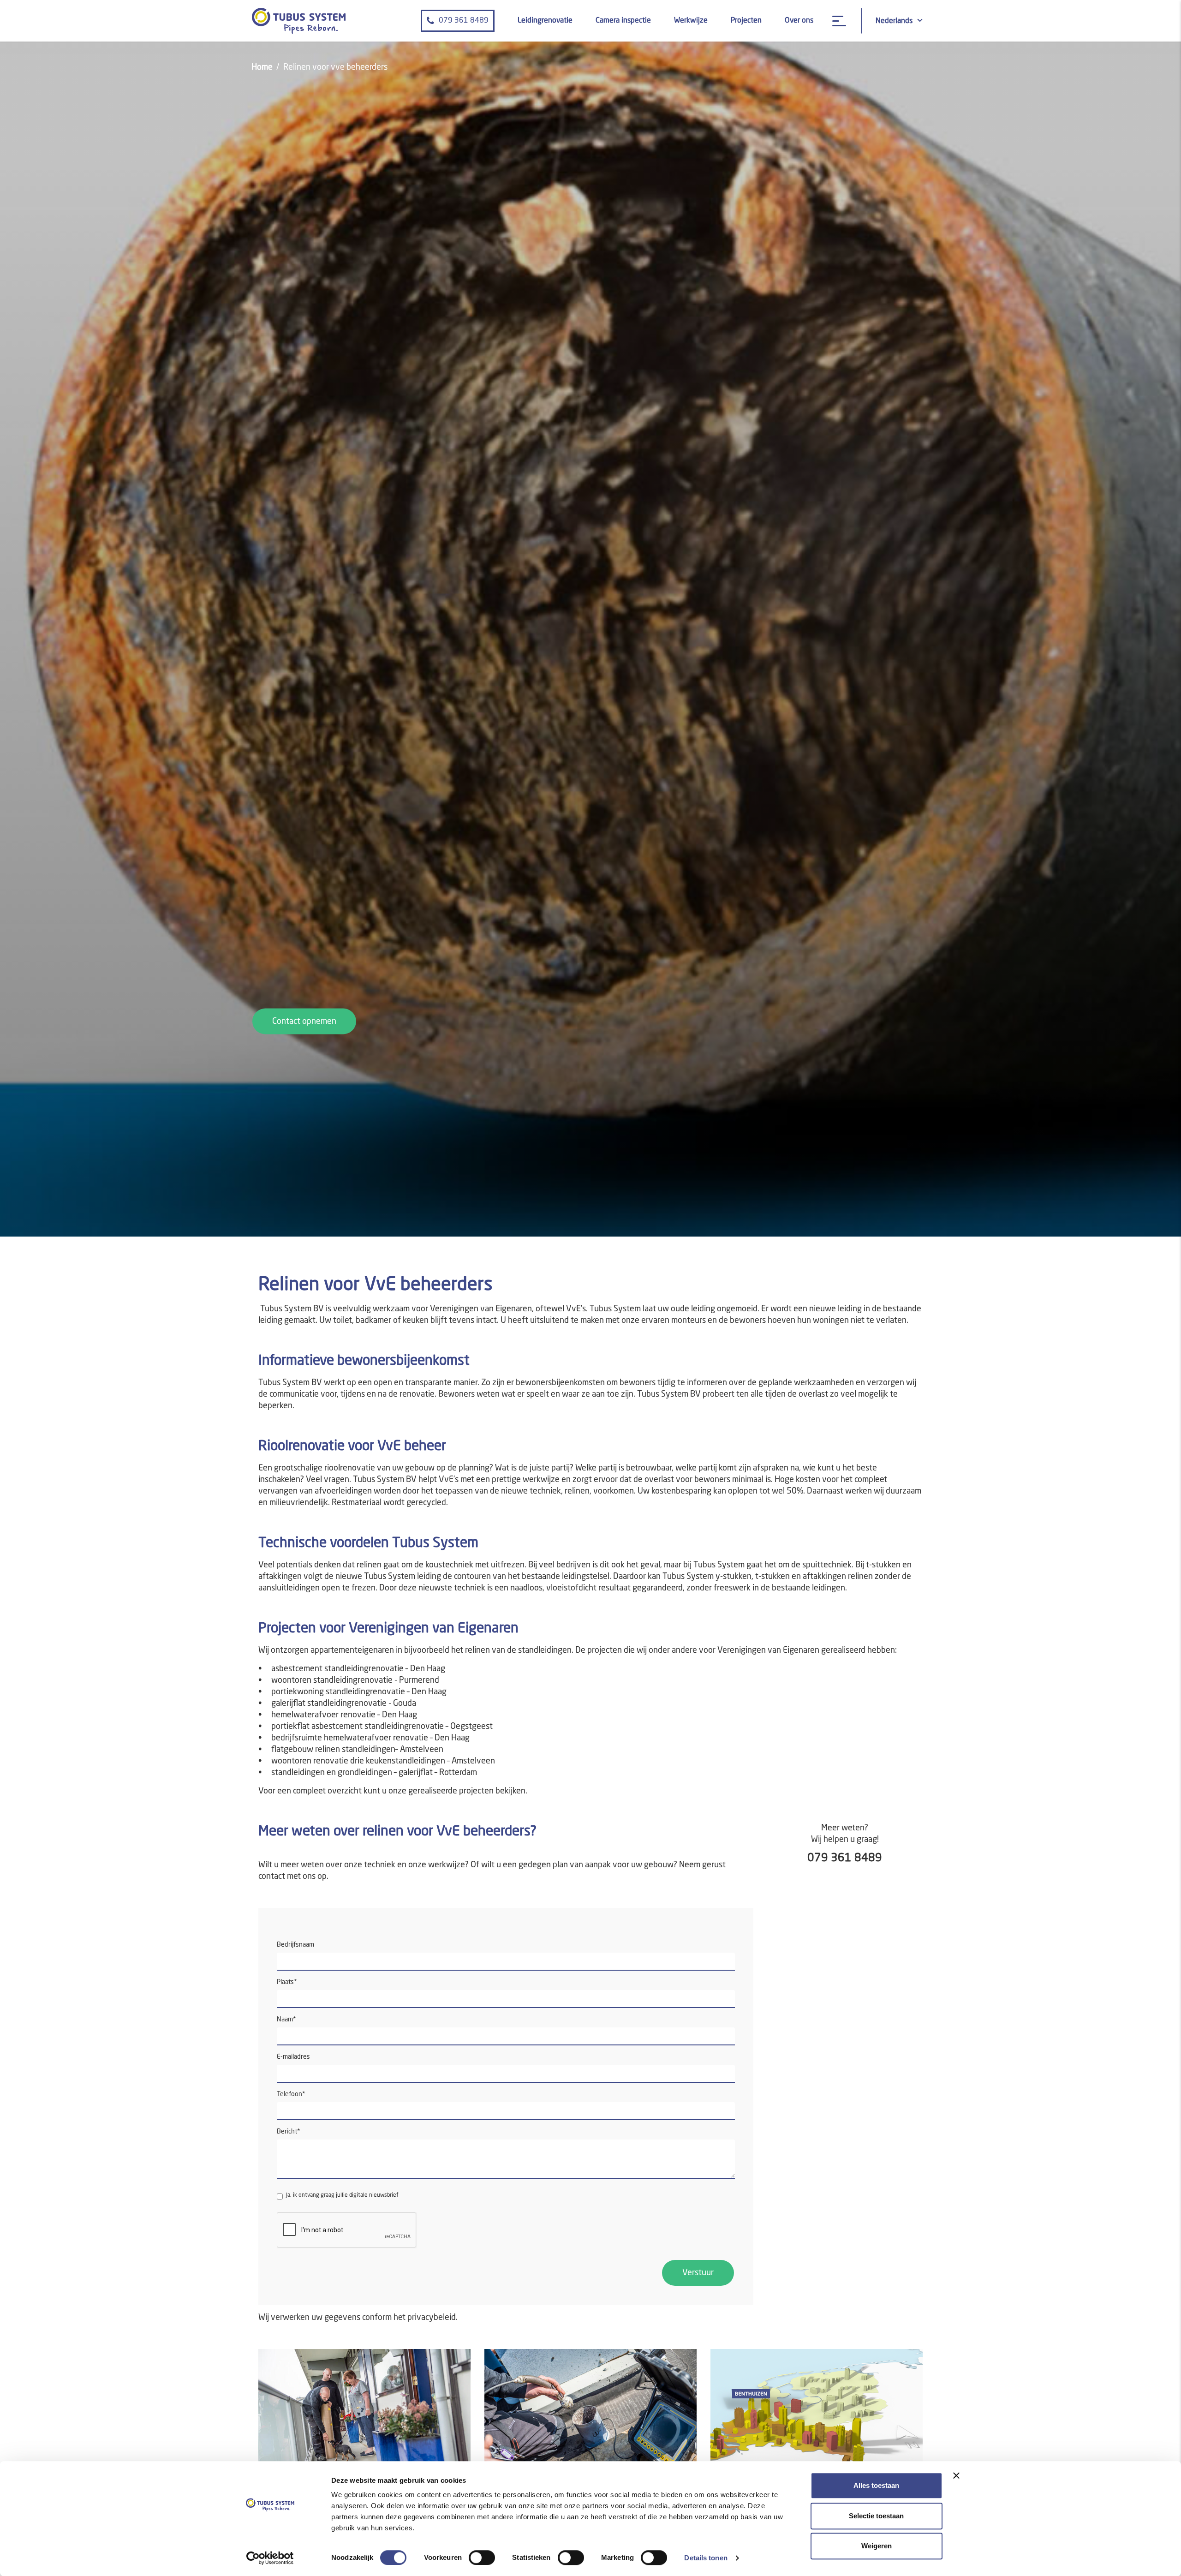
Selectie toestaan (876, 2516)
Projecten (746, 21)
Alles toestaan (876, 2485)
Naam (286, 2020)
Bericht (289, 2132)
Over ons (799, 21)
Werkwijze (691, 21)
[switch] (482, 2558)
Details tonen (706, 2558)
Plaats (287, 1982)
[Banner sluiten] (956, 2475)
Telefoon (291, 2094)
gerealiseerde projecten (451, 1791)
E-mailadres (293, 2057)
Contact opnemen (304, 1022)
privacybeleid (432, 2318)
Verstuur (698, 2273)
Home (262, 67)
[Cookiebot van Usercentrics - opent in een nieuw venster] (270, 2558)
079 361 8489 (464, 21)
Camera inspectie (623, 21)
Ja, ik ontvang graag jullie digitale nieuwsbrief (342, 2195)
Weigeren (877, 2546)
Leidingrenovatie (545, 21)
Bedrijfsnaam (295, 1945)
